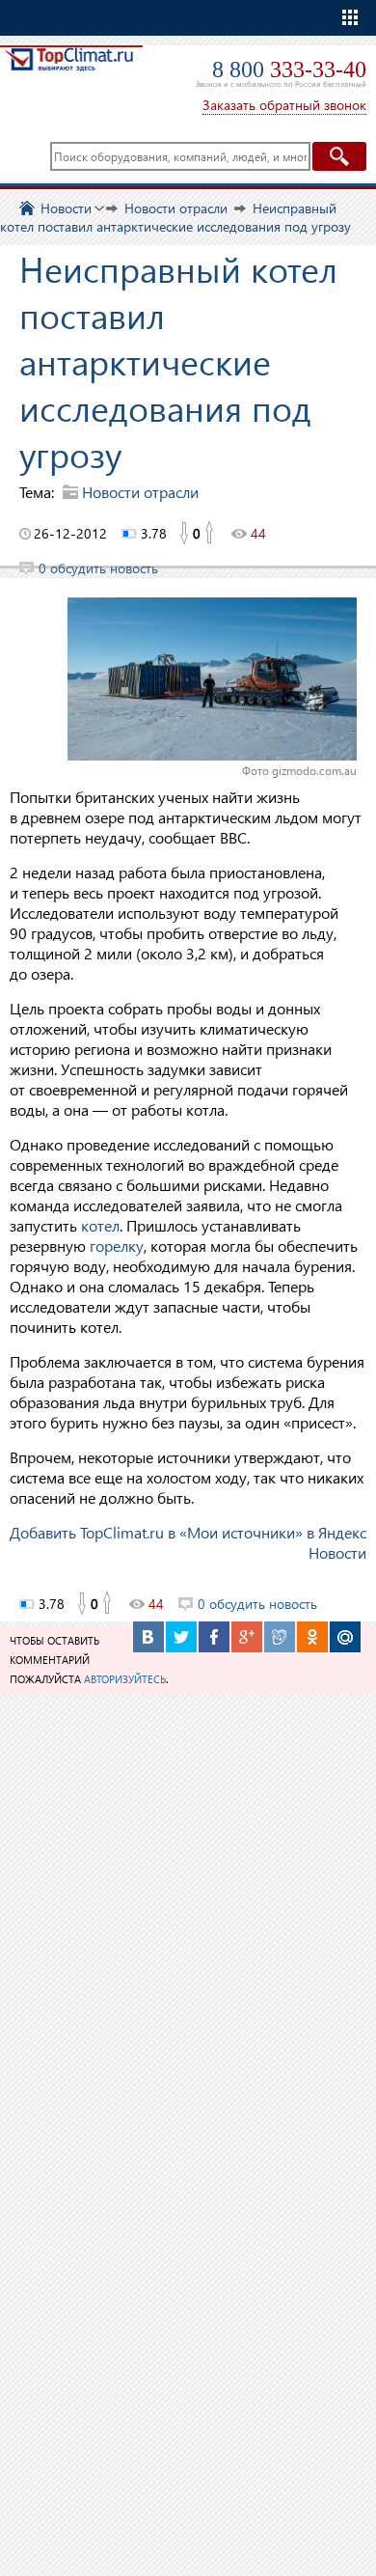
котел (100, 1225)
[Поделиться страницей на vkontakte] (148, 1637)
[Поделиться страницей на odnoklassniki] (312, 1637)
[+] (210, 534)
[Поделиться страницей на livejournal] (280, 1637)
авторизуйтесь (125, 1679)
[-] (183, 534)
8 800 (289, 69)
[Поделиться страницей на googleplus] (247, 1637)
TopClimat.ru (69, 74)
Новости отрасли (140, 492)
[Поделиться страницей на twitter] (181, 1637)
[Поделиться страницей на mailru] (345, 1637)
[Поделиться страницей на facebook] (214, 1637)
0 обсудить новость (98, 568)
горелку (117, 1246)
